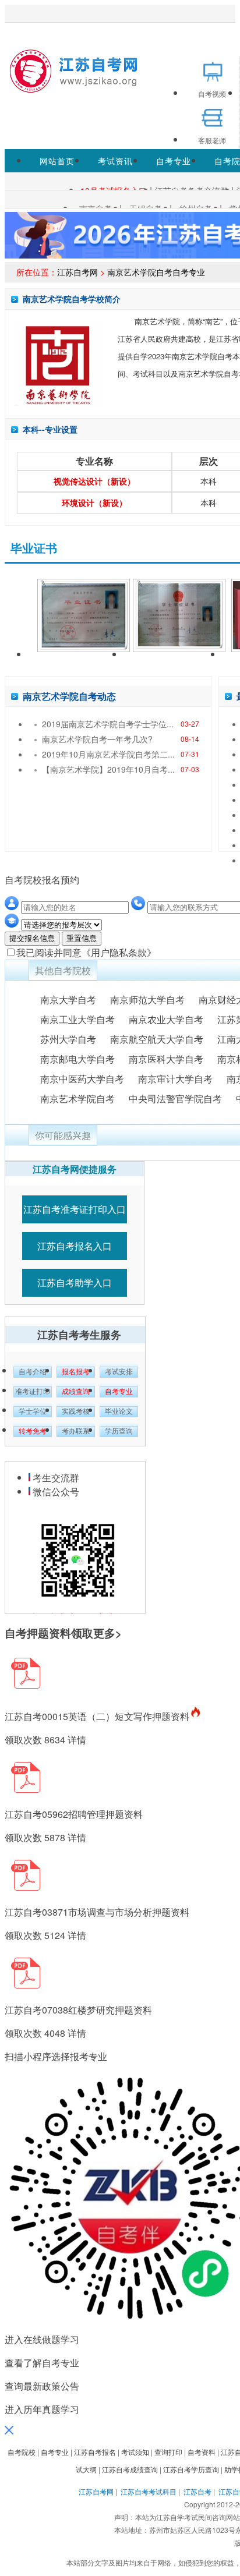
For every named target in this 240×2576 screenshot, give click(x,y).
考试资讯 (115, 161)
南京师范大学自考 (147, 999)
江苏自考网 (77, 272)
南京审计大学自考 (175, 1079)
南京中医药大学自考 (82, 1079)
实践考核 (76, 1411)
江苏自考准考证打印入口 (75, 1209)
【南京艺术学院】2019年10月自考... (108, 769)
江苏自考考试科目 (149, 2491)
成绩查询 (76, 1392)
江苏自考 (197, 2491)
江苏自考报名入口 (75, 1246)
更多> (107, 1633)
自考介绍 (33, 1372)
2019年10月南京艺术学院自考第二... (108, 754)
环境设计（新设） (94, 503)
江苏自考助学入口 (75, 1282)
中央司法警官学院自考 (175, 1098)
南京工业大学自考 (77, 1019)
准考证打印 (33, 1392)
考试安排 (119, 1372)
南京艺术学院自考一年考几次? (97, 739)
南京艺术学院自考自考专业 (156, 272)
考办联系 (76, 1431)
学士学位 (33, 1411)
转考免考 (33, 1431)
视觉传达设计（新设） (94, 481)
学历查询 (119, 1431)
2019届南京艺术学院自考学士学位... (108, 724)
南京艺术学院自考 (77, 1098)
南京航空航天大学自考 (157, 1039)
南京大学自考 (68, 999)
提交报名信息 (32, 938)
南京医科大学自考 (166, 1059)
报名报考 (76, 1372)
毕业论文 (119, 1411)
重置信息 (82, 938)
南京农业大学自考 (166, 1019)
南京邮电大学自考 (77, 1059)
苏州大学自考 (68, 1039)
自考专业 (174, 161)
